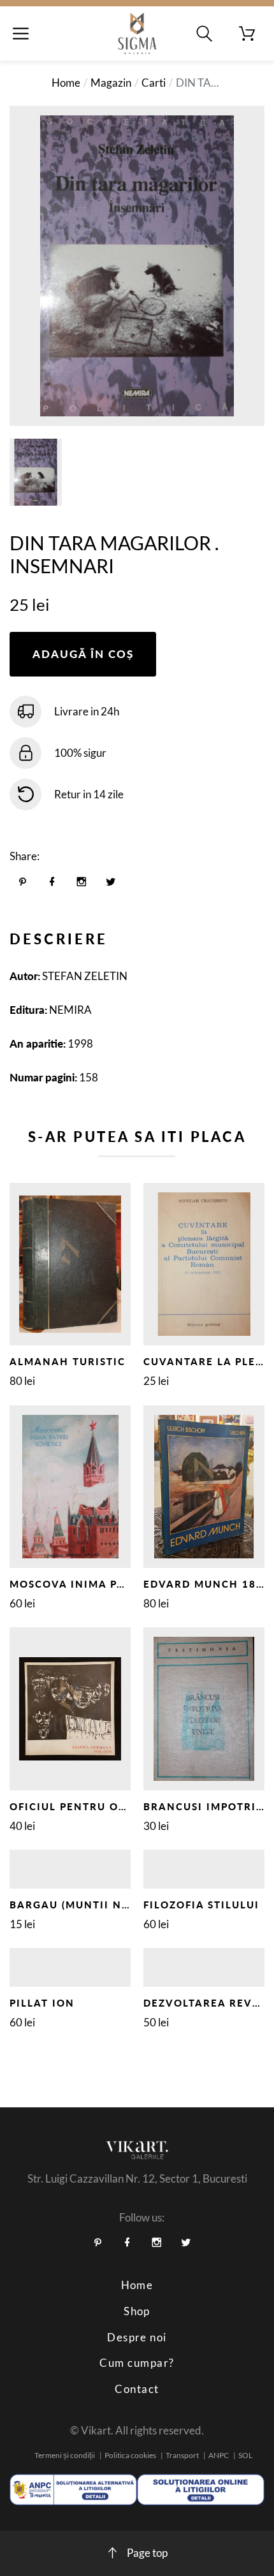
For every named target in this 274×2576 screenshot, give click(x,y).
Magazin (111, 83)
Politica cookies (130, 2455)
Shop (137, 2311)
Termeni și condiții (65, 2455)
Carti (154, 83)
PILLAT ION (42, 2003)
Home (66, 83)
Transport (182, 2455)
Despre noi (137, 2337)
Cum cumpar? (137, 2363)
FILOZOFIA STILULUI (201, 1905)
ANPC (219, 2455)
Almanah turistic (68, 1361)
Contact (137, 2389)
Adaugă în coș (83, 654)
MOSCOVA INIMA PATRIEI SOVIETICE (115, 1584)
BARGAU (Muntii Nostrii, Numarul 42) (129, 1905)
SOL (245, 2455)
